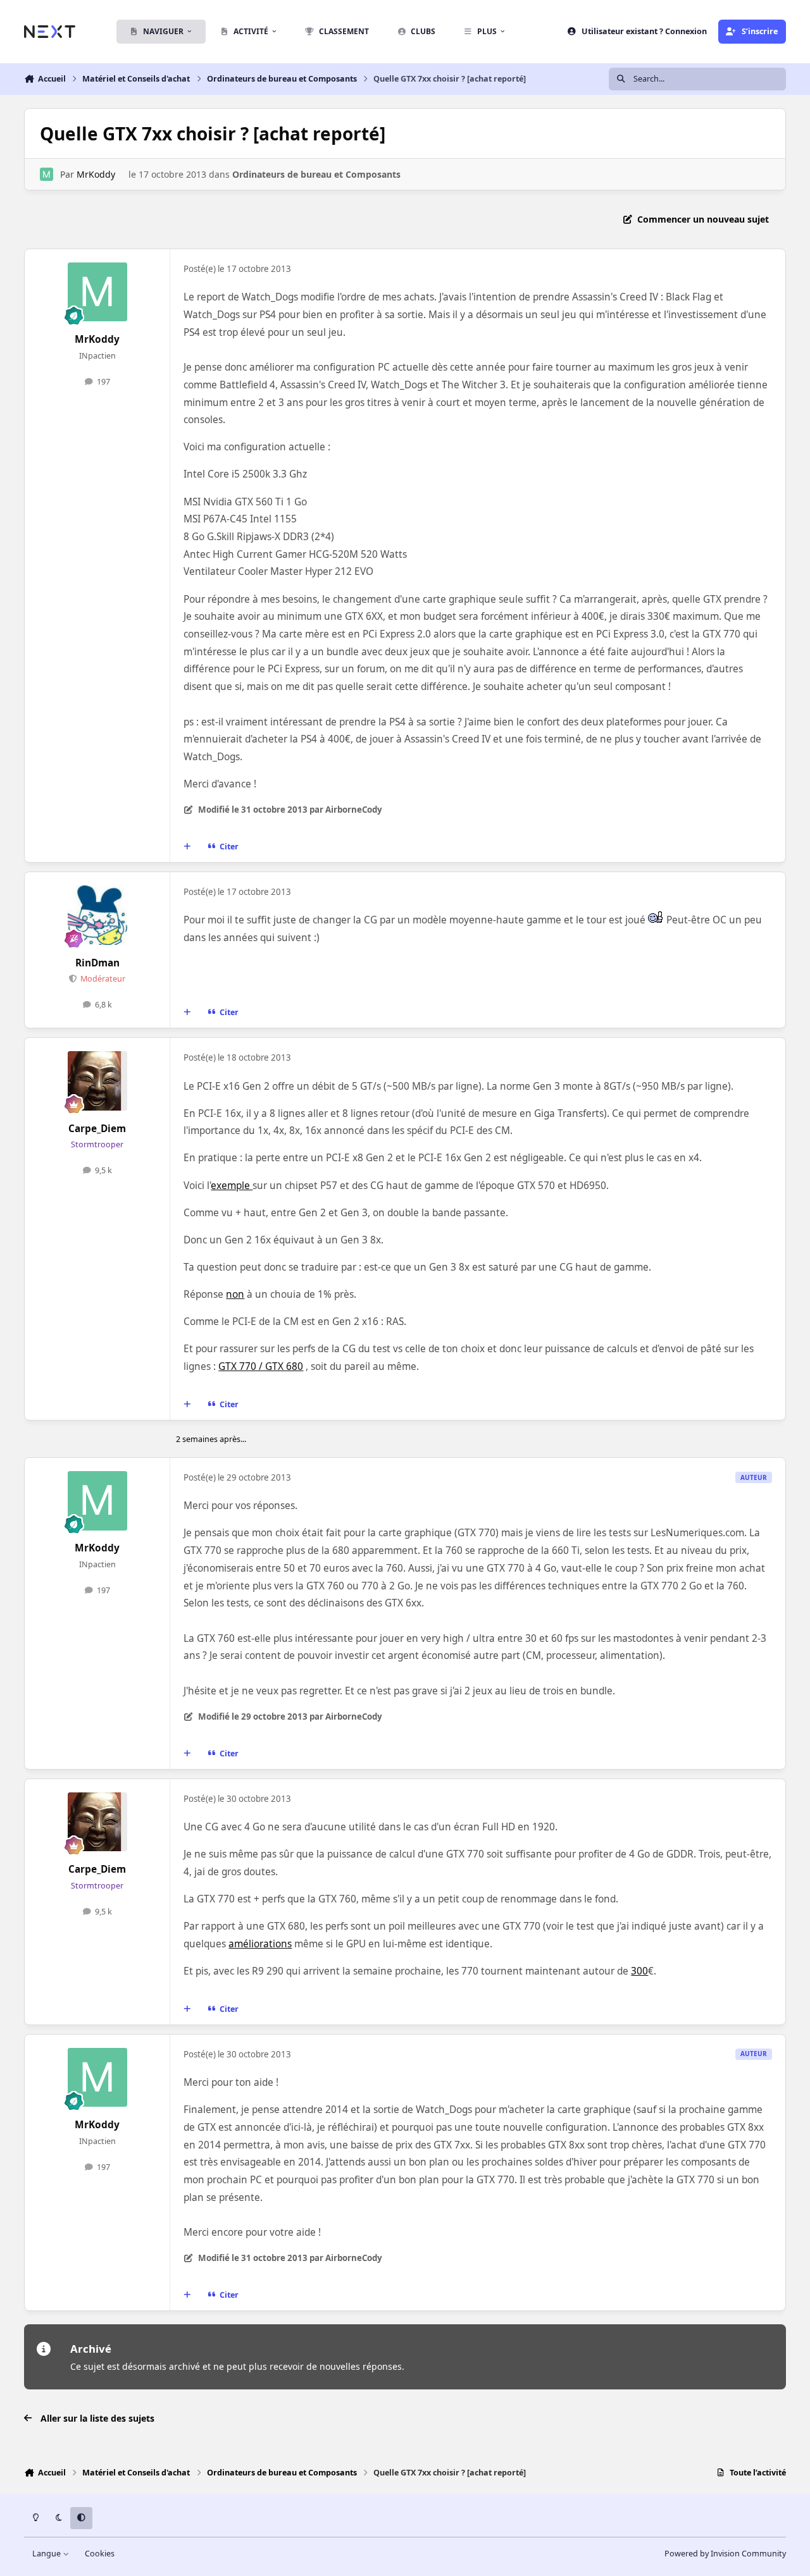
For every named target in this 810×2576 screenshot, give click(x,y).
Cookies (100, 2554)
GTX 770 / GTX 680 (261, 1366)
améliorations (260, 1944)
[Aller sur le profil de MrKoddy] (47, 174)
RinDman (97, 963)
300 (639, 1971)
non (235, 1294)
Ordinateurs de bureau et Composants (316, 174)
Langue (47, 2554)
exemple (232, 1186)
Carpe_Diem (97, 1129)
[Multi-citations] (187, 847)
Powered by (725, 2554)
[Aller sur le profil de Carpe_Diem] (97, 1081)
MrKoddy (96, 174)
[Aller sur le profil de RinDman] (97, 915)
